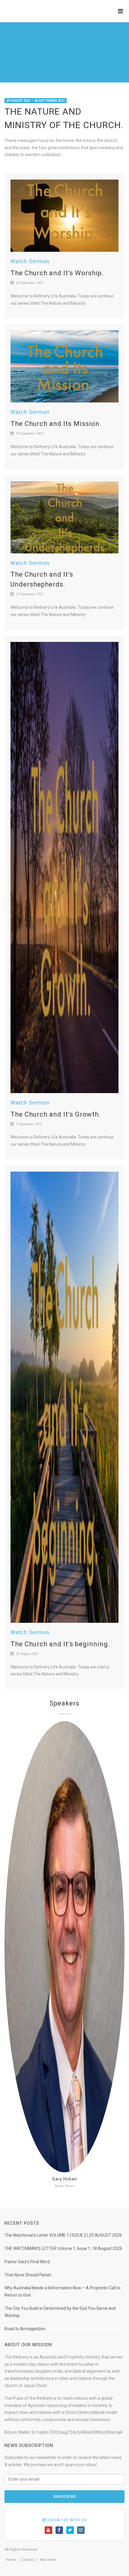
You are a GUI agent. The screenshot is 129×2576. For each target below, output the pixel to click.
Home (11, 2560)
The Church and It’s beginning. (60, 1644)
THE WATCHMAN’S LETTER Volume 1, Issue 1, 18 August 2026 (63, 2248)
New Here (48, 2560)
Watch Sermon (30, 261)
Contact (28, 2560)
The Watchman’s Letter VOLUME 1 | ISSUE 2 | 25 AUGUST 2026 (63, 2235)
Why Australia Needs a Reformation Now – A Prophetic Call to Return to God (63, 2291)
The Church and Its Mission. (56, 424)
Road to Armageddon (25, 2329)
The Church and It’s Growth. (56, 1114)
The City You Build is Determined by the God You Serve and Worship (60, 2312)
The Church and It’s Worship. (57, 273)
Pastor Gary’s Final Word (27, 2262)
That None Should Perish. (28, 2275)
